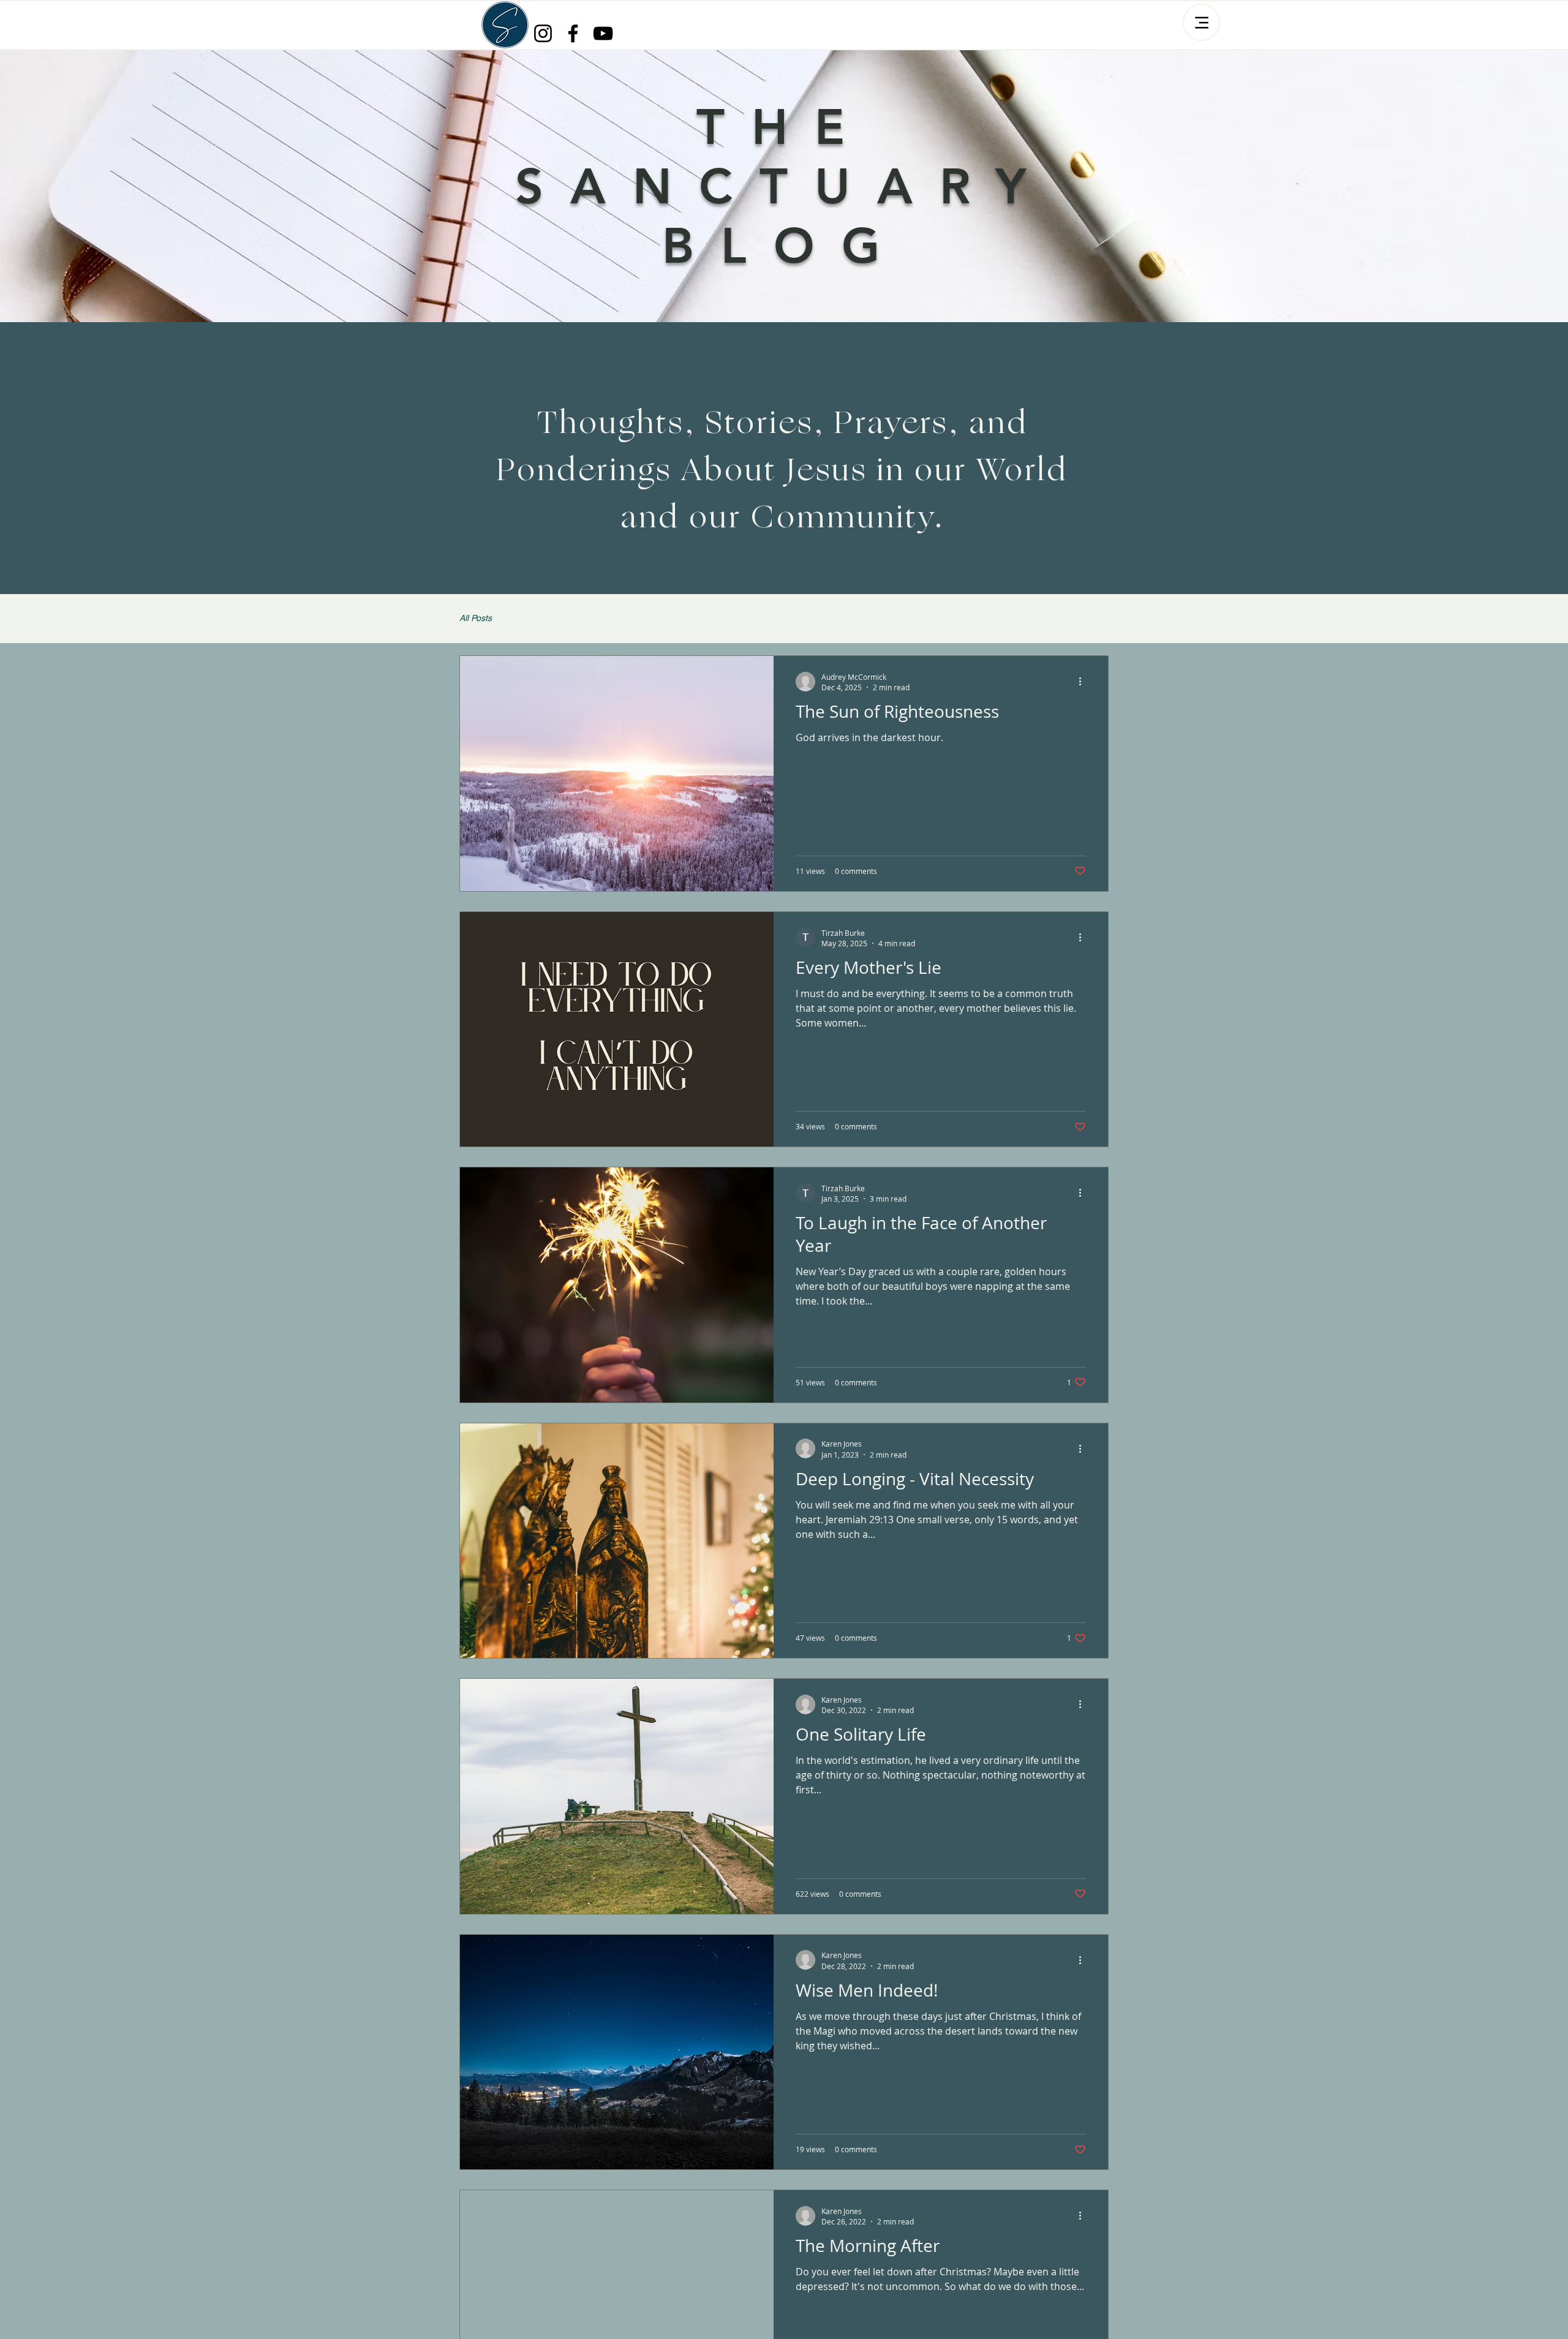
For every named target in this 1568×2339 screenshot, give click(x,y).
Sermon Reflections (554, 618)
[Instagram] (543, 33)
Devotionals (639, 618)
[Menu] (1201, 22)
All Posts (476, 618)
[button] (1093, 620)
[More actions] (1084, 682)
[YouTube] (603, 33)
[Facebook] (573, 33)
